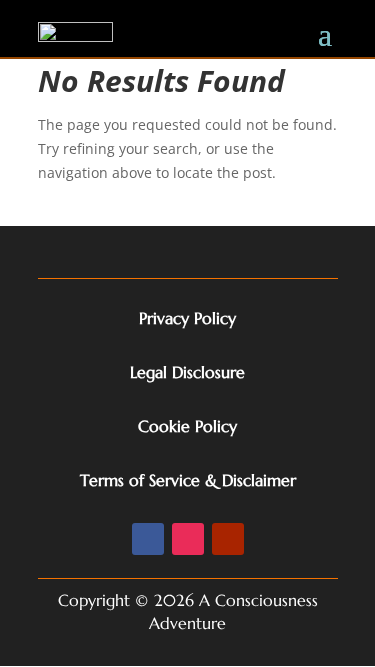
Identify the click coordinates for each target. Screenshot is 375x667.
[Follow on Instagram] (188, 539)
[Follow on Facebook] (148, 539)
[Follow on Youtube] (228, 539)
